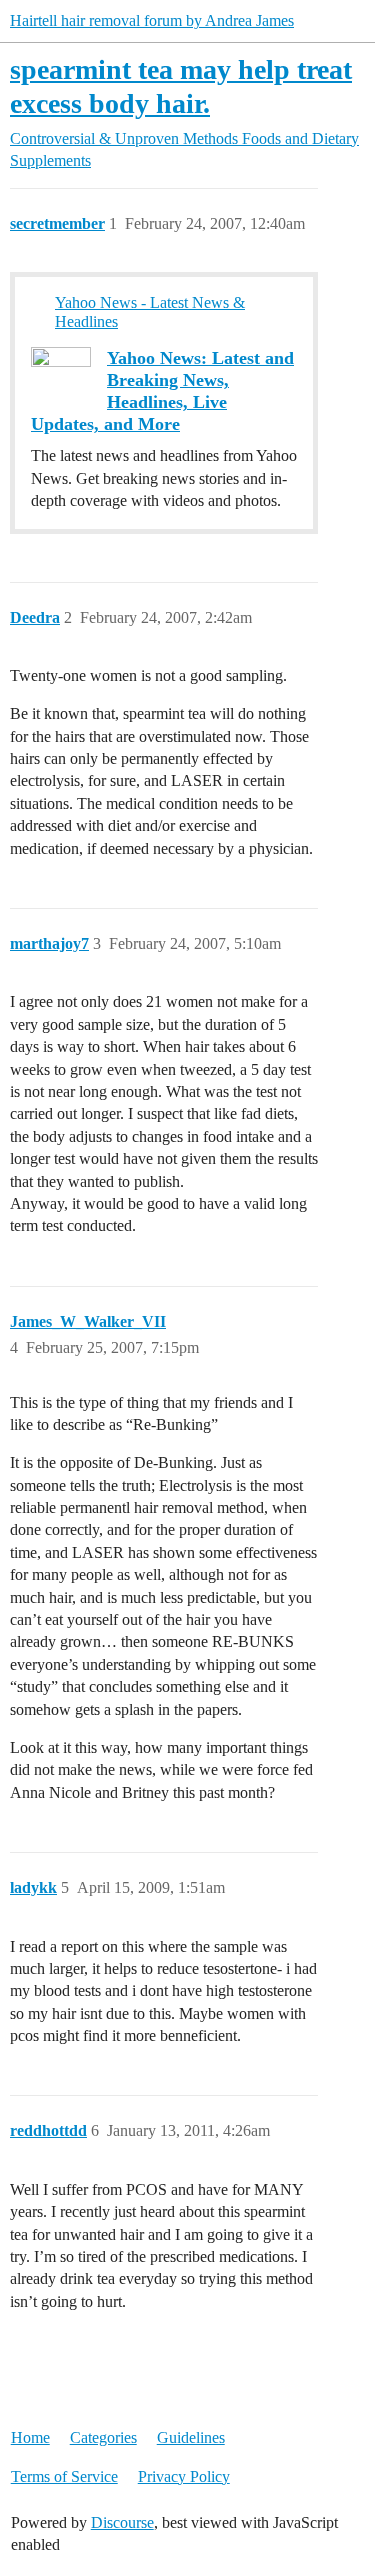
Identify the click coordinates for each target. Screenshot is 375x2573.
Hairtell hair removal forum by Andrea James (152, 20)
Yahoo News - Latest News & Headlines (150, 312)
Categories (103, 2437)
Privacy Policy (184, 2476)
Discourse (122, 2522)
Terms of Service (64, 2476)
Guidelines (191, 2437)
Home (30, 2437)
